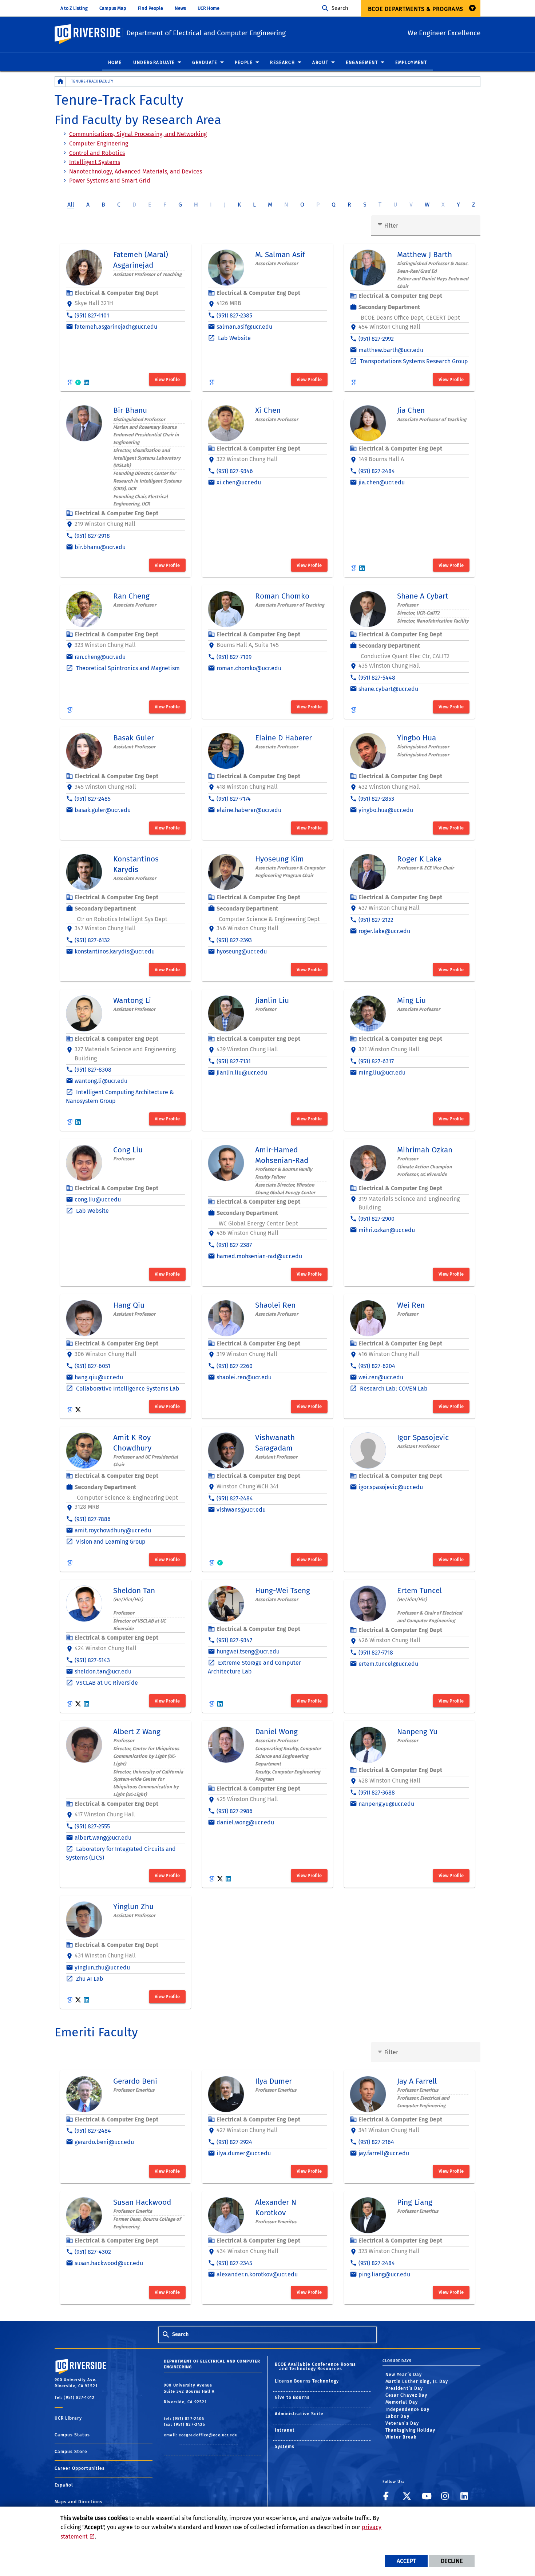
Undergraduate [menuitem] (154, 63)
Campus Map (113, 8)
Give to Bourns (292, 2397)
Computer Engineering (99, 143)
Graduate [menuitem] (205, 63)
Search (340, 8)
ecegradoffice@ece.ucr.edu (208, 2435)
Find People (150, 8)
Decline (452, 2561)
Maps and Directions (79, 2502)
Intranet (285, 2430)
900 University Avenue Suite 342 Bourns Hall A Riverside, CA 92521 (189, 2394)
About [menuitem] (320, 63)
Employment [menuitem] (411, 63)
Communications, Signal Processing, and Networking (138, 134)
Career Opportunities (80, 2468)
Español (64, 2485)
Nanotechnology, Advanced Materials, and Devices (136, 171)
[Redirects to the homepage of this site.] (60, 82)
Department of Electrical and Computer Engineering (206, 33)
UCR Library (68, 2418)
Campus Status (72, 2435)
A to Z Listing (74, 8)
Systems (285, 2447)
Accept (406, 2561)
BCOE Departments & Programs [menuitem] (416, 9)
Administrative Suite (299, 2414)
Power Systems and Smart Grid (110, 181)
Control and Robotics (97, 153)
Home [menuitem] (115, 63)
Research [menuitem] (282, 63)
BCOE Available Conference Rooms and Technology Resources (316, 2367)
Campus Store (71, 2452)
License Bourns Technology (307, 2381)
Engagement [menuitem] (362, 63)
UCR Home (209, 8)
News (180, 8)
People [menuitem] (244, 63)
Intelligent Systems (95, 162)
